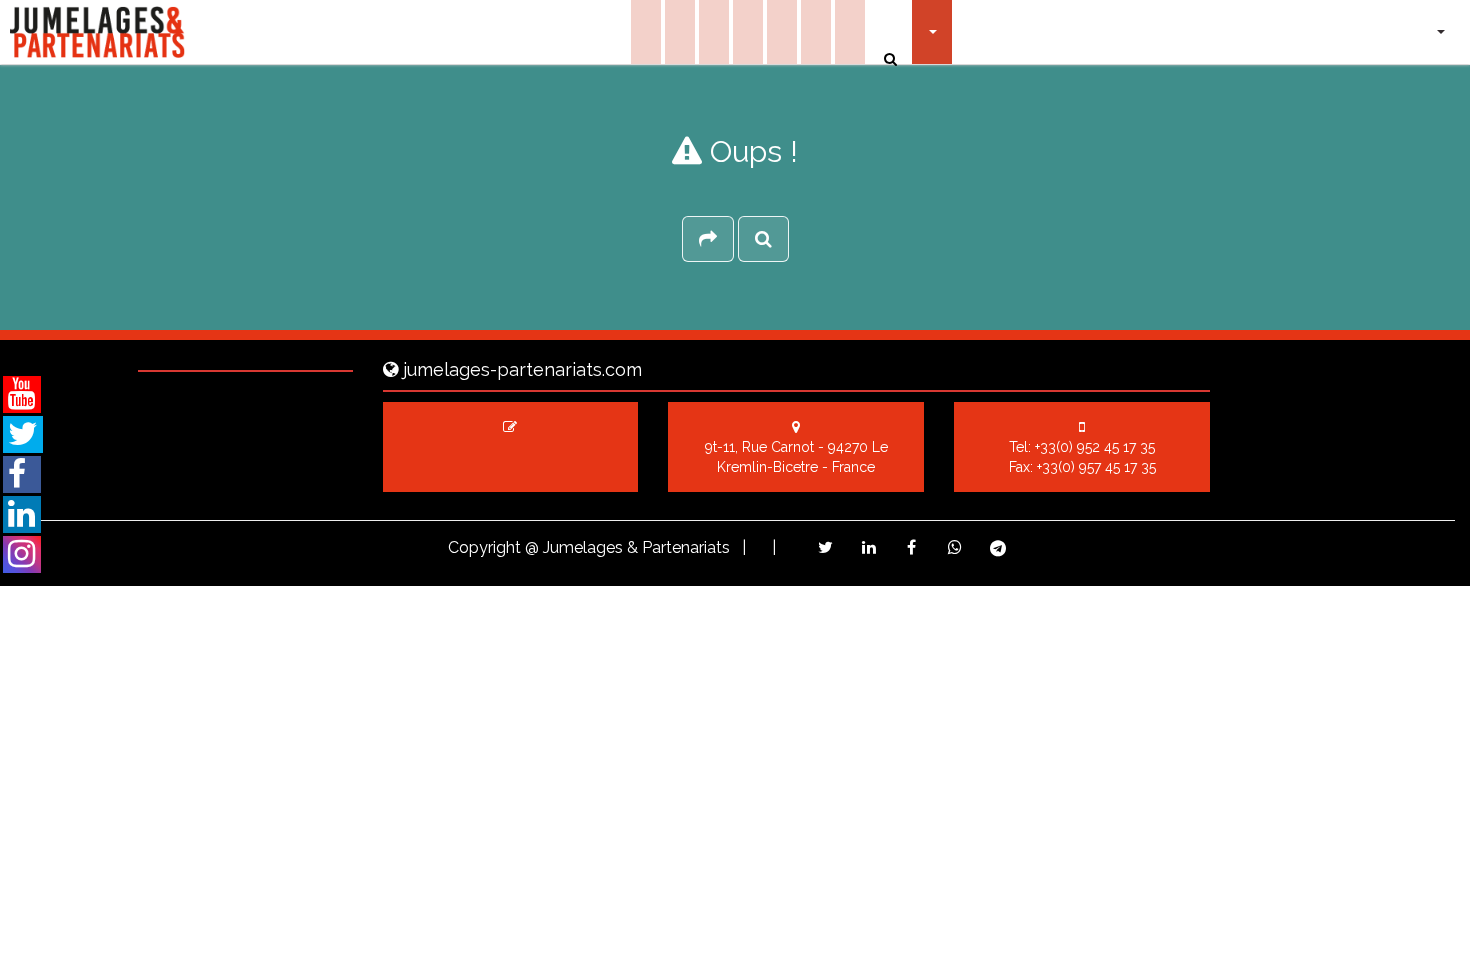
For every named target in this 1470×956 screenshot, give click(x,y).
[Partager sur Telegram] (997, 548)
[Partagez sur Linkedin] (868, 547)
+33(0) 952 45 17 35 (1095, 447)
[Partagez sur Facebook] (911, 547)
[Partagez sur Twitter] (825, 547)
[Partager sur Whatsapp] (954, 547)
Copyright (484, 547)
